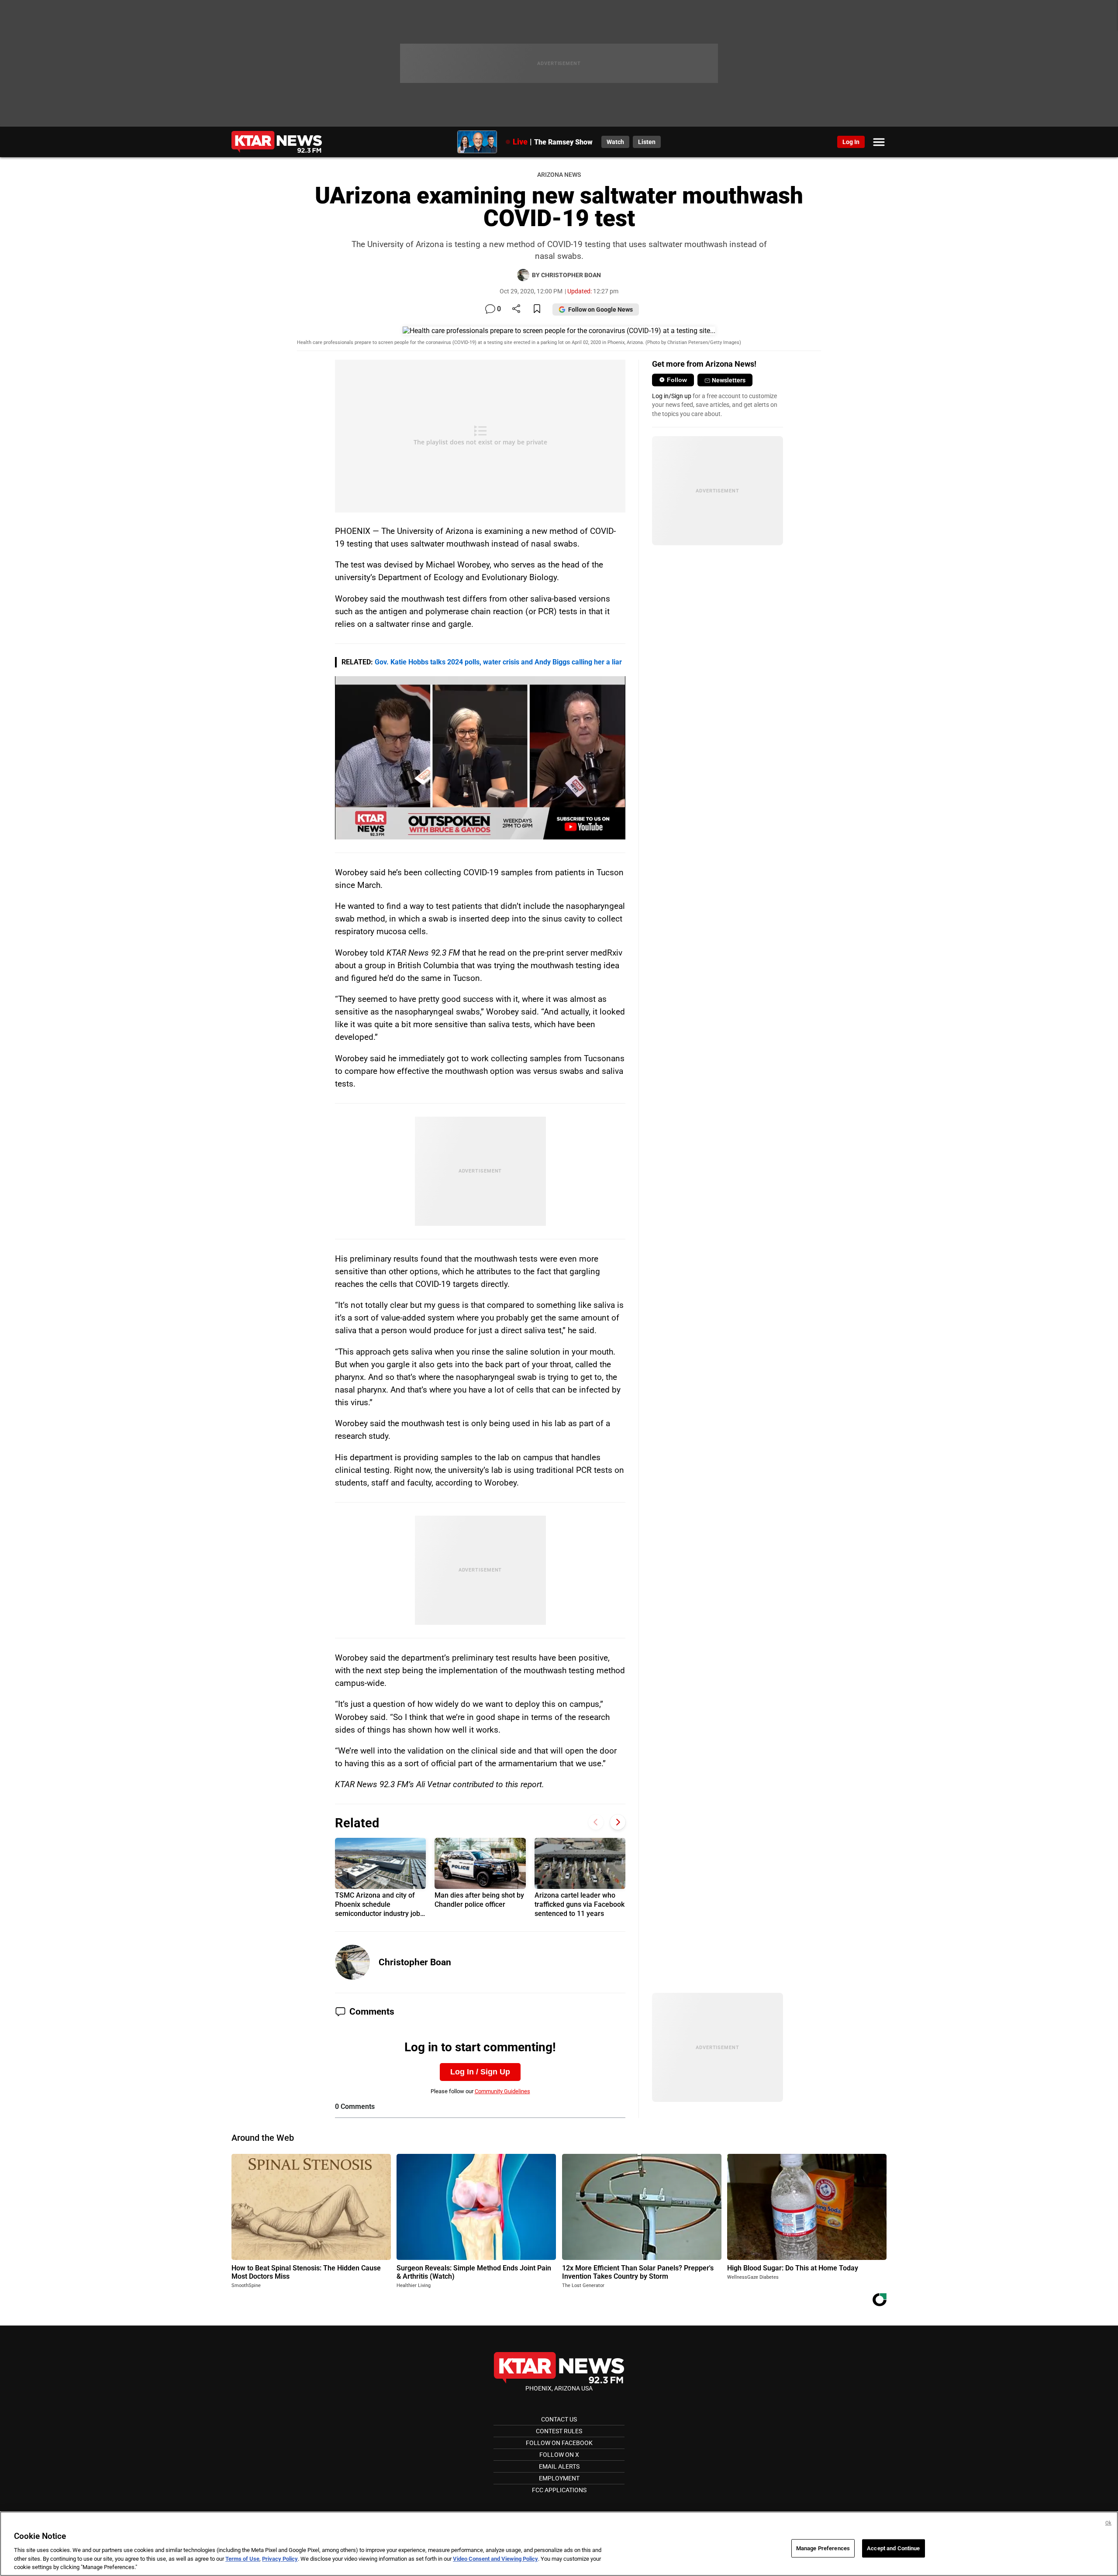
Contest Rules (559, 2431)
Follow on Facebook (559, 2443)
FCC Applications (559, 2490)
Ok (1108, 2523)
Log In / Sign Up (480, 2072)
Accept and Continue (893, 2548)
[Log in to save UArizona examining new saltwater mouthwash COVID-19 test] (537, 309)
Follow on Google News (600, 310)
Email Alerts (559, 2466)
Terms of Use (242, 2559)
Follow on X (559, 2455)
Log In (851, 142)
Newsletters (729, 380)
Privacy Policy (280, 2559)
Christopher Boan (415, 1962)
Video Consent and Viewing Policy (495, 2559)
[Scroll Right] (618, 1822)
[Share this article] (516, 309)
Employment (559, 2478)
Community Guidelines (502, 2091)
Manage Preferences (823, 2548)
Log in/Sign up (672, 396)
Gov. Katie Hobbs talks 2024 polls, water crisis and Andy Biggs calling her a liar (498, 662)
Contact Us (559, 2419)
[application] (480, 758)
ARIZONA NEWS (559, 175)
